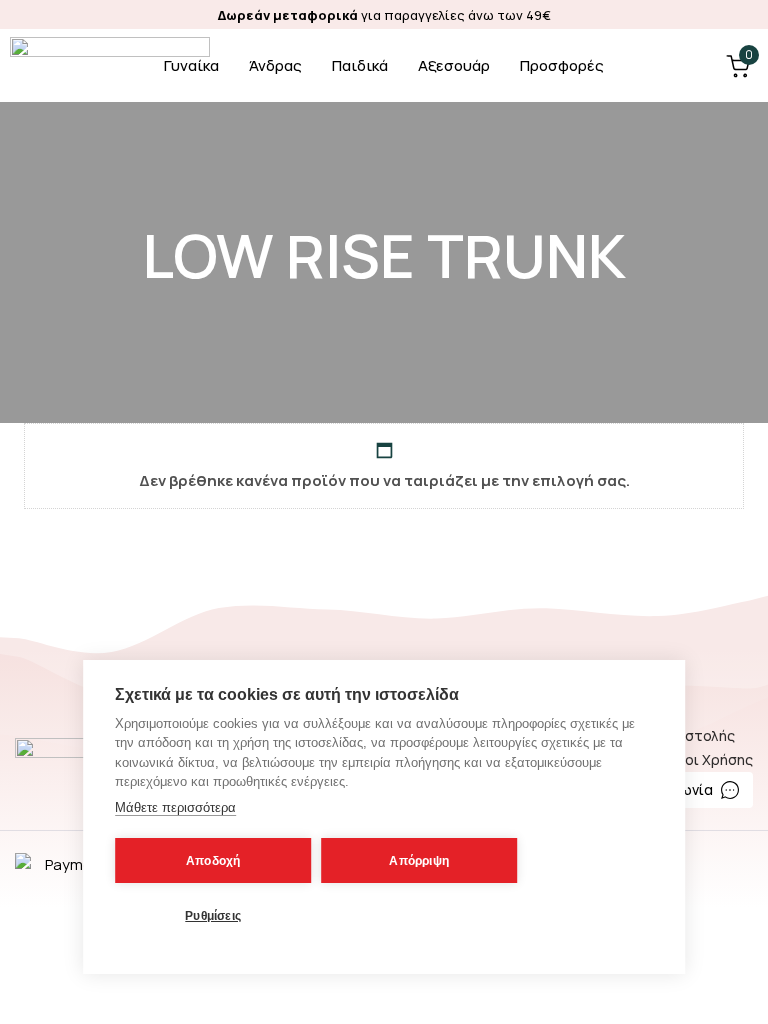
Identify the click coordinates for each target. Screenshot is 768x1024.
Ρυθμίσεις (213, 916)
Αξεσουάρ (454, 65)
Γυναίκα (191, 65)
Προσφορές (562, 65)
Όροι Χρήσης (708, 759)
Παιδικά (360, 65)
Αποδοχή (213, 861)
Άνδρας (275, 65)
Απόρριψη (419, 861)
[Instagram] (748, 14)
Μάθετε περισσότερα (175, 807)
